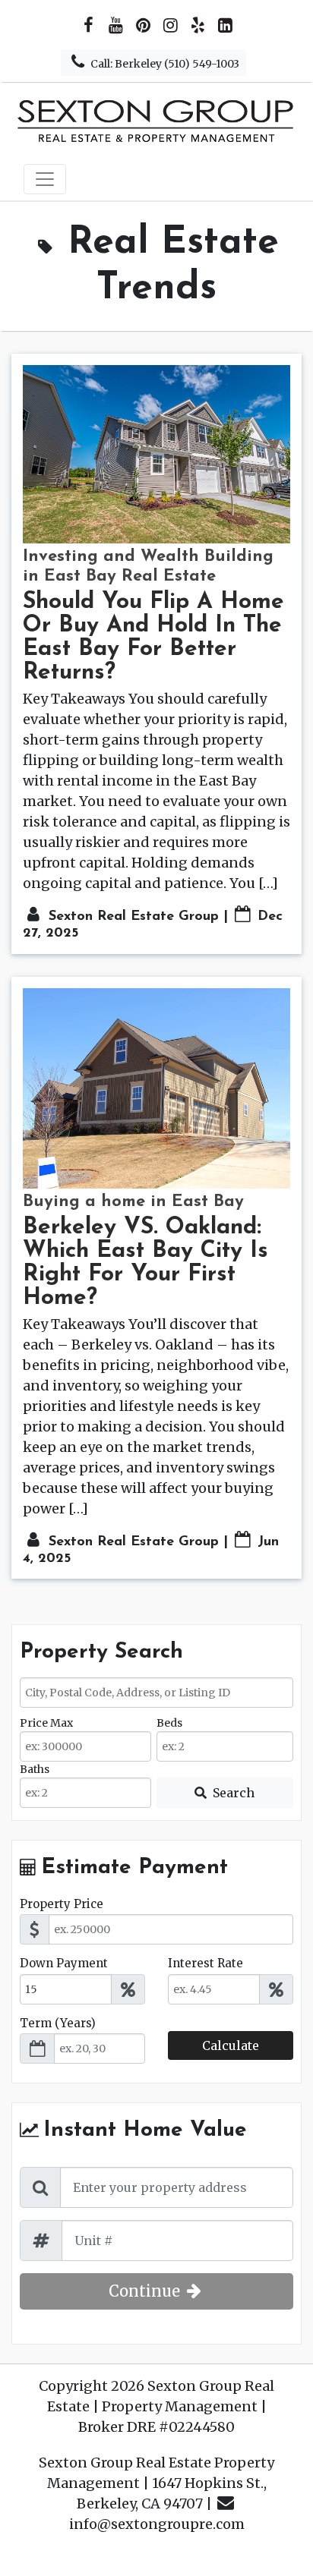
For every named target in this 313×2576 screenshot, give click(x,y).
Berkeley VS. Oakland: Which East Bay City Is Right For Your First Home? (145, 1263)
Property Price (62, 1904)
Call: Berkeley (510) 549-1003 (164, 64)
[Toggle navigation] (45, 179)
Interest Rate (206, 1963)
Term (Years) (58, 2023)
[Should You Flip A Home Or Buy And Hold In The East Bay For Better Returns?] (156, 454)
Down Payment (64, 1963)
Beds (169, 1723)
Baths (35, 1769)
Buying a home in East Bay (133, 1202)
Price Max (46, 1723)
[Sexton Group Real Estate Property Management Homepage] (156, 120)
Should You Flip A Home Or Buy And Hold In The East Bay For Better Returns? (153, 638)
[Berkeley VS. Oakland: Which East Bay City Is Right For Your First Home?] (156, 1088)
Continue (146, 2291)
